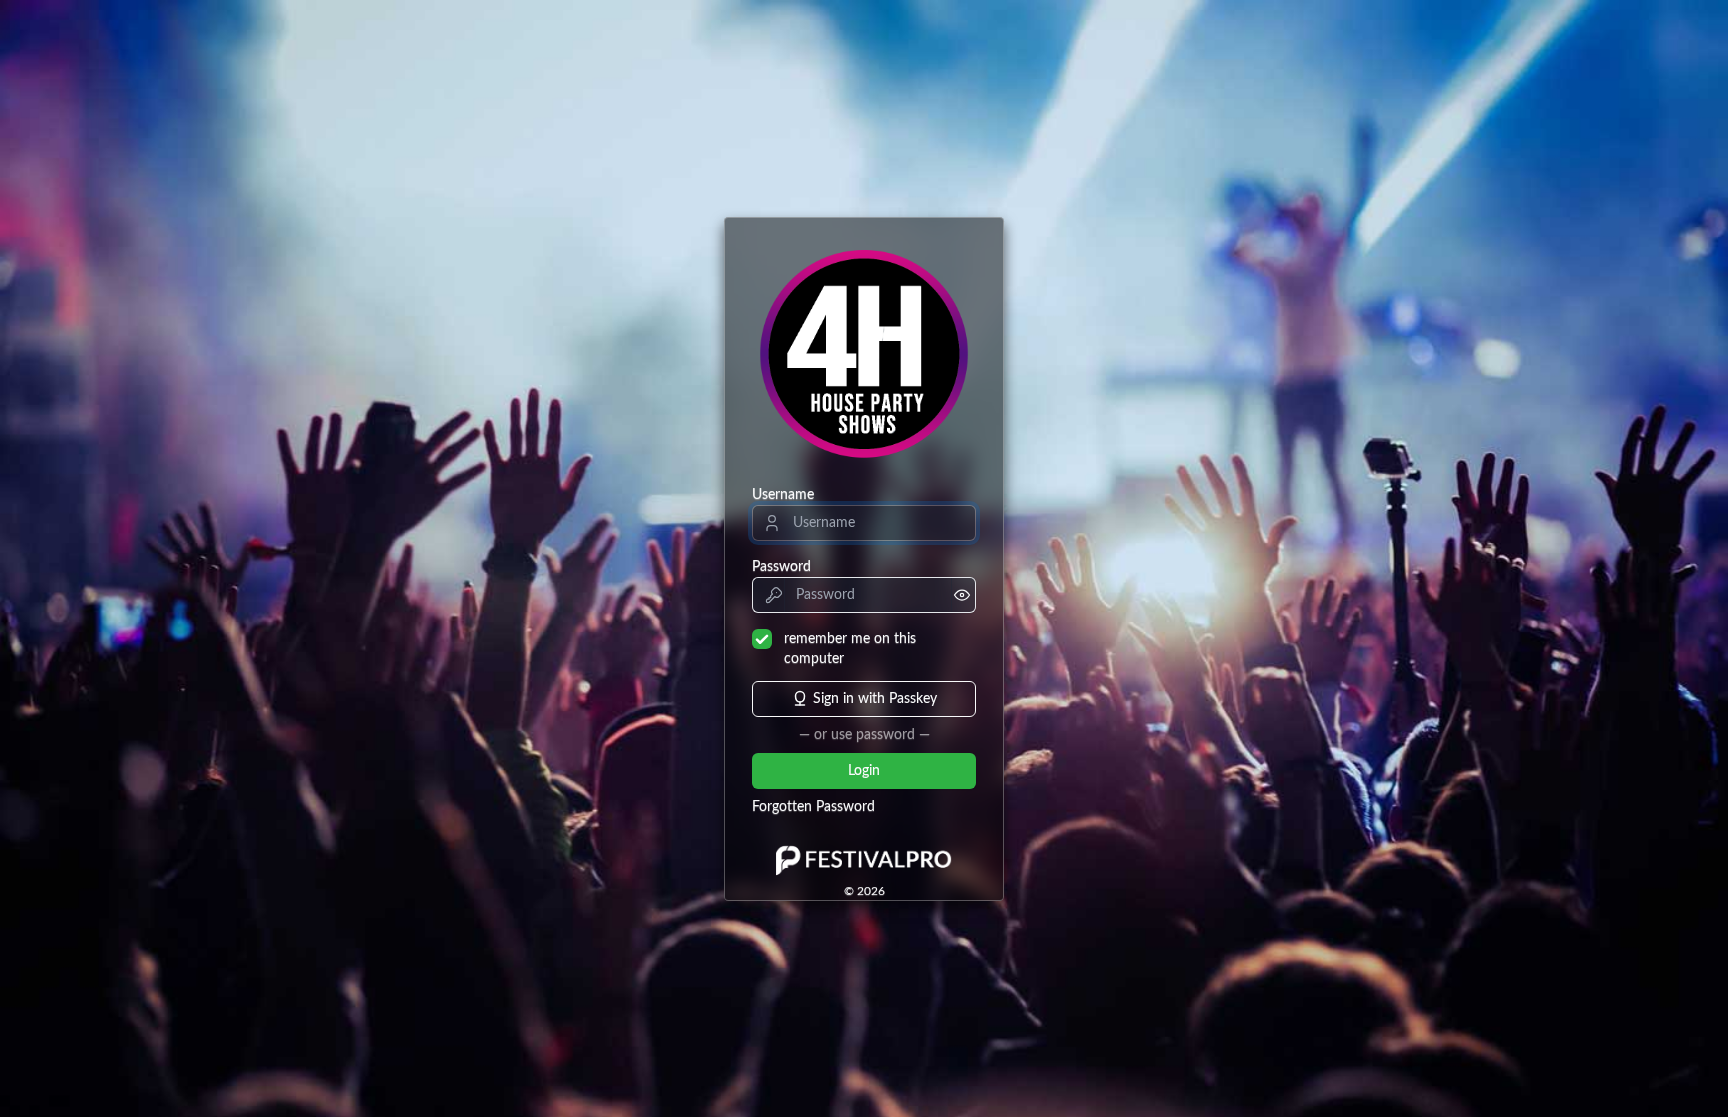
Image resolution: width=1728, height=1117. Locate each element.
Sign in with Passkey (875, 699)
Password (781, 567)
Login (864, 771)
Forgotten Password (813, 807)
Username (783, 495)
